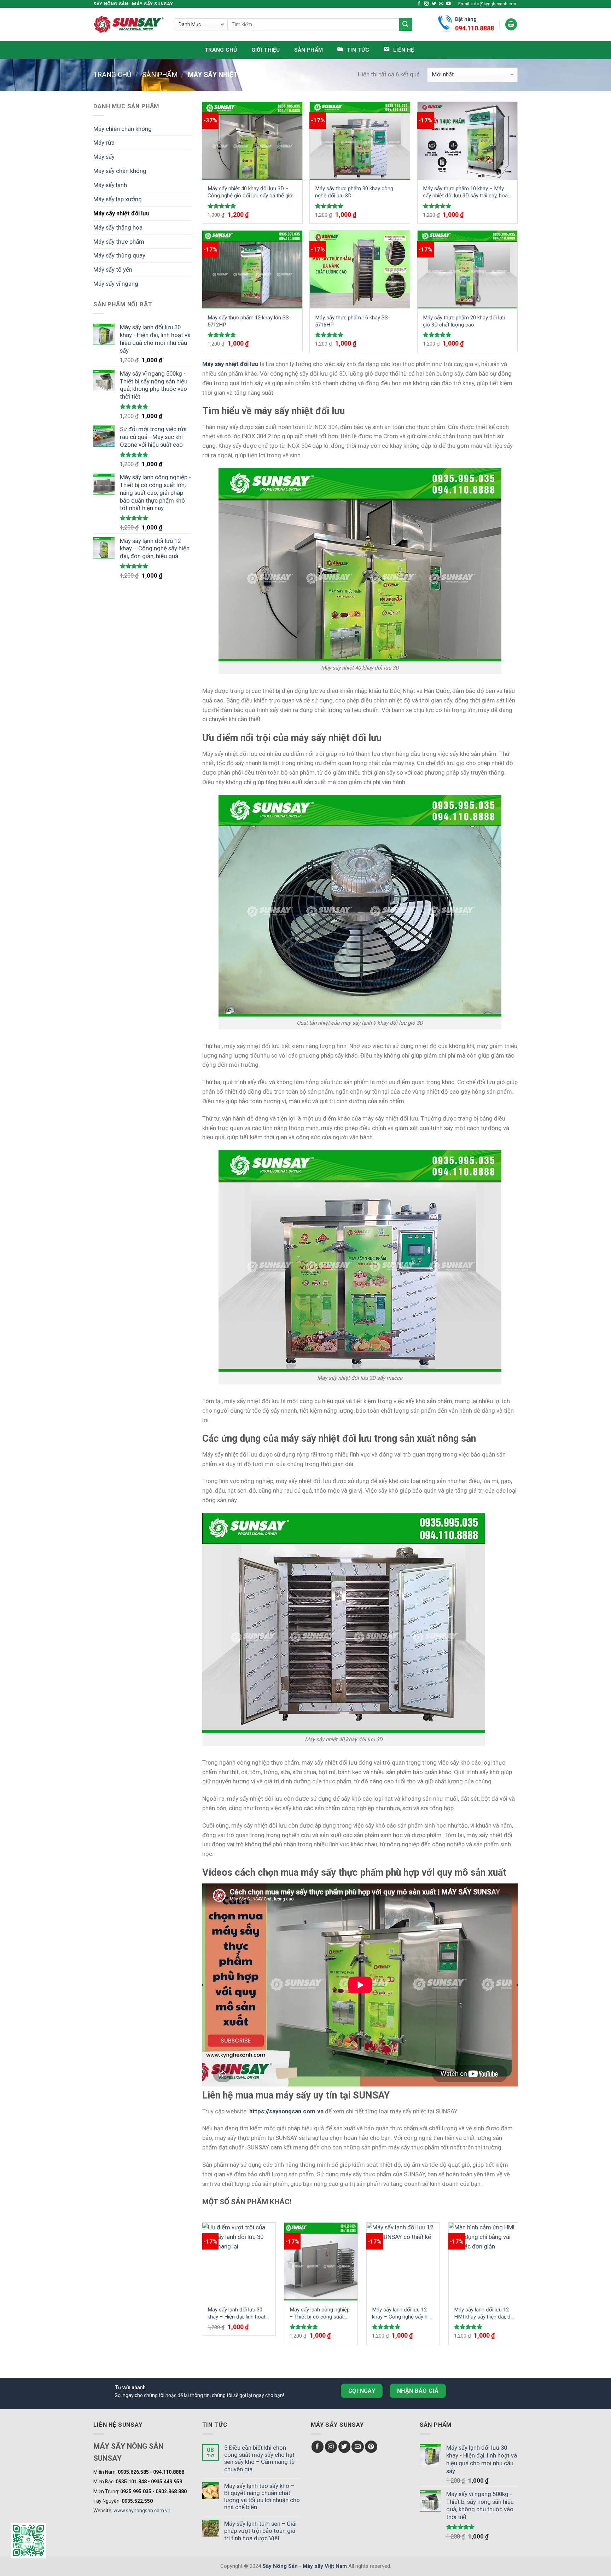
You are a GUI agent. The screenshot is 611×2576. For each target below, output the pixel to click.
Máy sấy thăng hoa (118, 227)
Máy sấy (104, 157)
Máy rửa (104, 143)
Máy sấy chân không (120, 171)
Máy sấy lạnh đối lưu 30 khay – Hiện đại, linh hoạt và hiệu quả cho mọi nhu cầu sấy (237, 2313)
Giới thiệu (266, 50)
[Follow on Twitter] (434, 4)
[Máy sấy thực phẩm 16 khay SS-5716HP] (360, 270)
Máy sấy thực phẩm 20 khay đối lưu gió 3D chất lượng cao (464, 321)
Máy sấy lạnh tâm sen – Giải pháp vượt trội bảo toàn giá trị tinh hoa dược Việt (260, 2531)
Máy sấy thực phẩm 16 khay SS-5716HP (353, 321)
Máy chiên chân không (123, 129)
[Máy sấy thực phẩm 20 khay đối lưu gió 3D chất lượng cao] (468, 270)
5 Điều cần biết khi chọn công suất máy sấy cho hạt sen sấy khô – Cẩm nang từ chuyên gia (260, 2458)
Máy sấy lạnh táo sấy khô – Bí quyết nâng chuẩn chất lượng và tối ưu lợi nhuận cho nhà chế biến (262, 2496)
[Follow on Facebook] (419, 4)
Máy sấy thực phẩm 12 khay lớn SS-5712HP (249, 321)
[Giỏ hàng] (511, 24)
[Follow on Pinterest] (371, 2447)
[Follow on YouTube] (449, 4)
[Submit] (406, 24)
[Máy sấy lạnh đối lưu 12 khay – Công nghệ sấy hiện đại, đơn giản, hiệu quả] (403, 2262)
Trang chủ (221, 50)
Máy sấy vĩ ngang (116, 284)
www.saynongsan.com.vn (142, 2511)
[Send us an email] (441, 4)
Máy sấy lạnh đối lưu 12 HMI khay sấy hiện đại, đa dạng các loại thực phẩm (484, 2313)
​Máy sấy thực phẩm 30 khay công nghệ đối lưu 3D (354, 192)
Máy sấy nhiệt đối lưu (121, 213)
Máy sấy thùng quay (119, 255)
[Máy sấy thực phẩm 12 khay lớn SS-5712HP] (252, 270)
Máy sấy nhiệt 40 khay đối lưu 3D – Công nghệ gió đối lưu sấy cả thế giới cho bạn (251, 192)
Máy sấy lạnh (110, 185)
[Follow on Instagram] (427, 4)
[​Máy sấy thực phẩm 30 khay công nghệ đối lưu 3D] (360, 141)
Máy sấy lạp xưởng (118, 199)
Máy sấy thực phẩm (119, 242)
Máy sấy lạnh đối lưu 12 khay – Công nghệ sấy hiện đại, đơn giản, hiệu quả (403, 2313)
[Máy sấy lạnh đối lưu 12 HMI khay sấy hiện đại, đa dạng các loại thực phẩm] (485, 2262)
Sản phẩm (309, 50)
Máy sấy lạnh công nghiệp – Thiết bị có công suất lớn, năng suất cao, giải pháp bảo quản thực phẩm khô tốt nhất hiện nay (320, 2313)
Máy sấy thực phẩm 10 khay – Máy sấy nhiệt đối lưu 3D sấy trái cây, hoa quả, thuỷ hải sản (465, 192)
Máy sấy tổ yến (113, 270)
